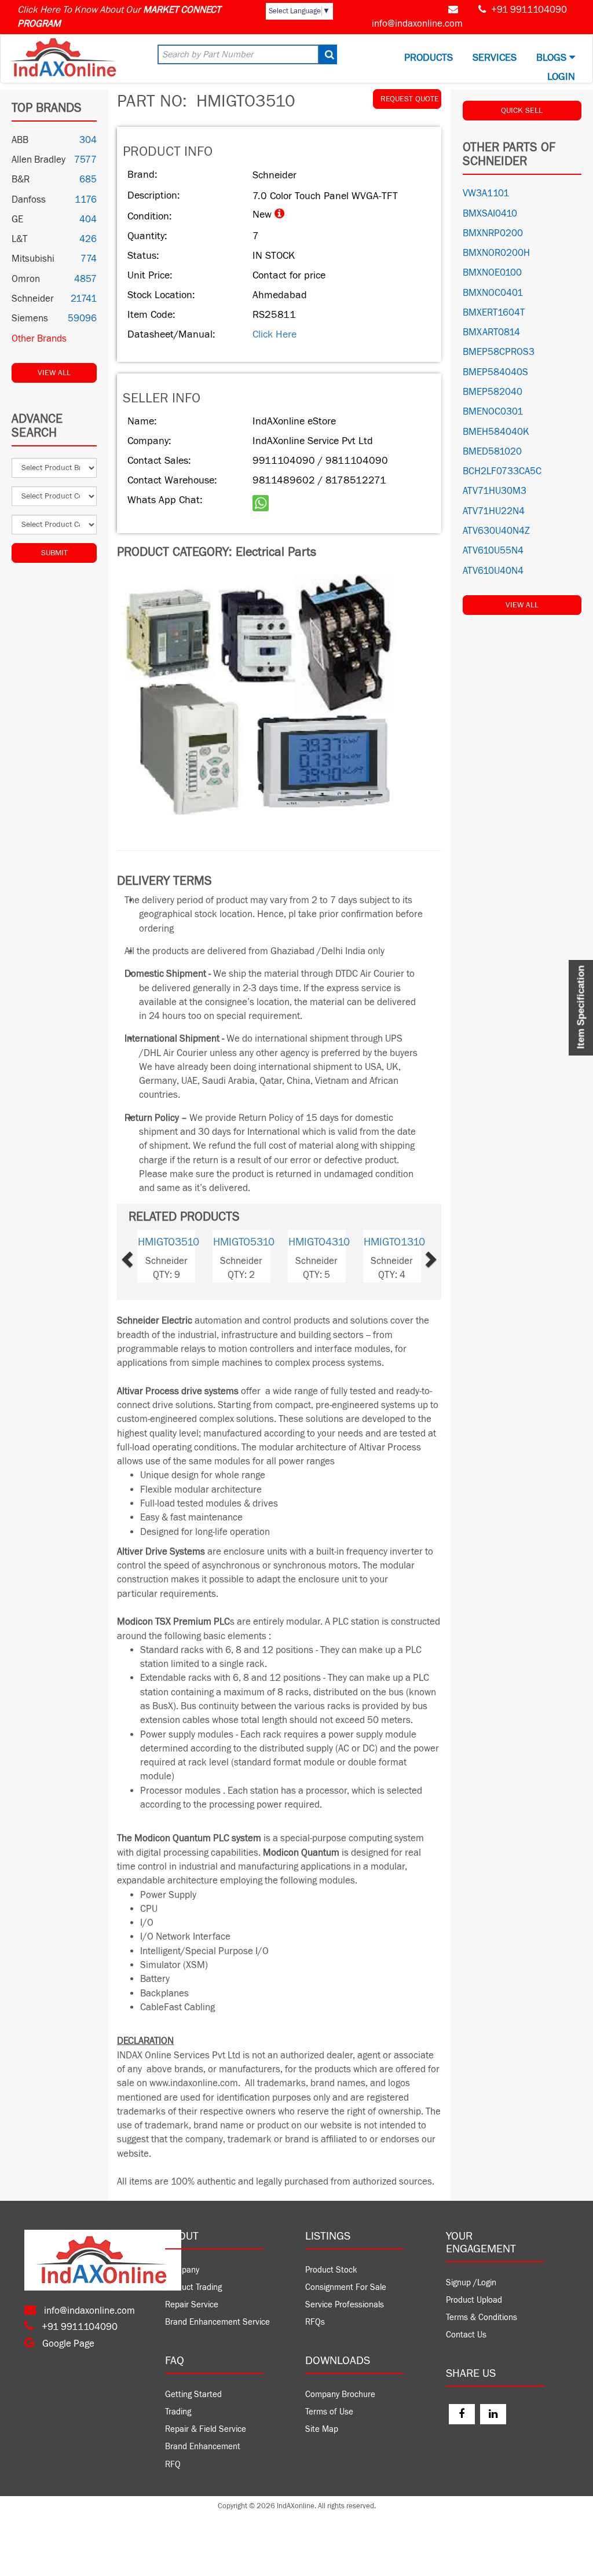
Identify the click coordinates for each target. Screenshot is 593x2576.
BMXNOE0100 (492, 273)
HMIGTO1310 (394, 1242)
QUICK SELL (522, 111)
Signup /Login (471, 2283)
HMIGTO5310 (244, 1242)
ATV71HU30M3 (495, 491)
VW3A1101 (486, 193)
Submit (54, 553)
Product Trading (193, 2287)
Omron (26, 279)
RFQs (315, 2322)
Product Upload (474, 2300)
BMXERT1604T (494, 313)
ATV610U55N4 (493, 551)
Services (495, 58)
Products (429, 58)
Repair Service (192, 2305)
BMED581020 (492, 452)
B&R (21, 179)
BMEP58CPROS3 (499, 352)
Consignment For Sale (346, 2287)
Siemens (30, 318)
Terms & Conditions (482, 2317)
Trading (178, 2412)
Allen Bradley (39, 160)
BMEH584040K (496, 432)
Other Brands (39, 339)
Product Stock (331, 2270)
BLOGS (553, 58)
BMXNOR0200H (496, 253)
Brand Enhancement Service (217, 2322)
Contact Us (466, 2335)
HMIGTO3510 (169, 1242)
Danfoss (29, 200)
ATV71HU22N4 (494, 511)
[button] (143, 1256)
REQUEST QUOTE (410, 99)
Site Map (322, 2429)
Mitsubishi (33, 259)
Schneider (33, 299)
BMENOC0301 (493, 412)
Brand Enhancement (203, 2447)
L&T (19, 239)
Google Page (67, 2344)
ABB (20, 140)
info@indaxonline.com (417, 24)
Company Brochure (340, 2394)
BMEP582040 (493, 392)
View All (54, 373)
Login (561, 77)
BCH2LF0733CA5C (502, 471)
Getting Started (193, 2394)
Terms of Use (329, 2412)
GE (17, 219)
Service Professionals (345, 2305)
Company (182, 2270)
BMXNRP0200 (493, 233)
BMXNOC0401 (493, 293)
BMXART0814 (491, 332)
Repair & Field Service (206, 2429)
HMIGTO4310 (319, 1242)
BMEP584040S (495, 372)
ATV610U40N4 (493, 571)
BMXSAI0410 (490, 214)
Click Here (274, 334)
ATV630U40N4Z (496, 531)
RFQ (173, 2465)
